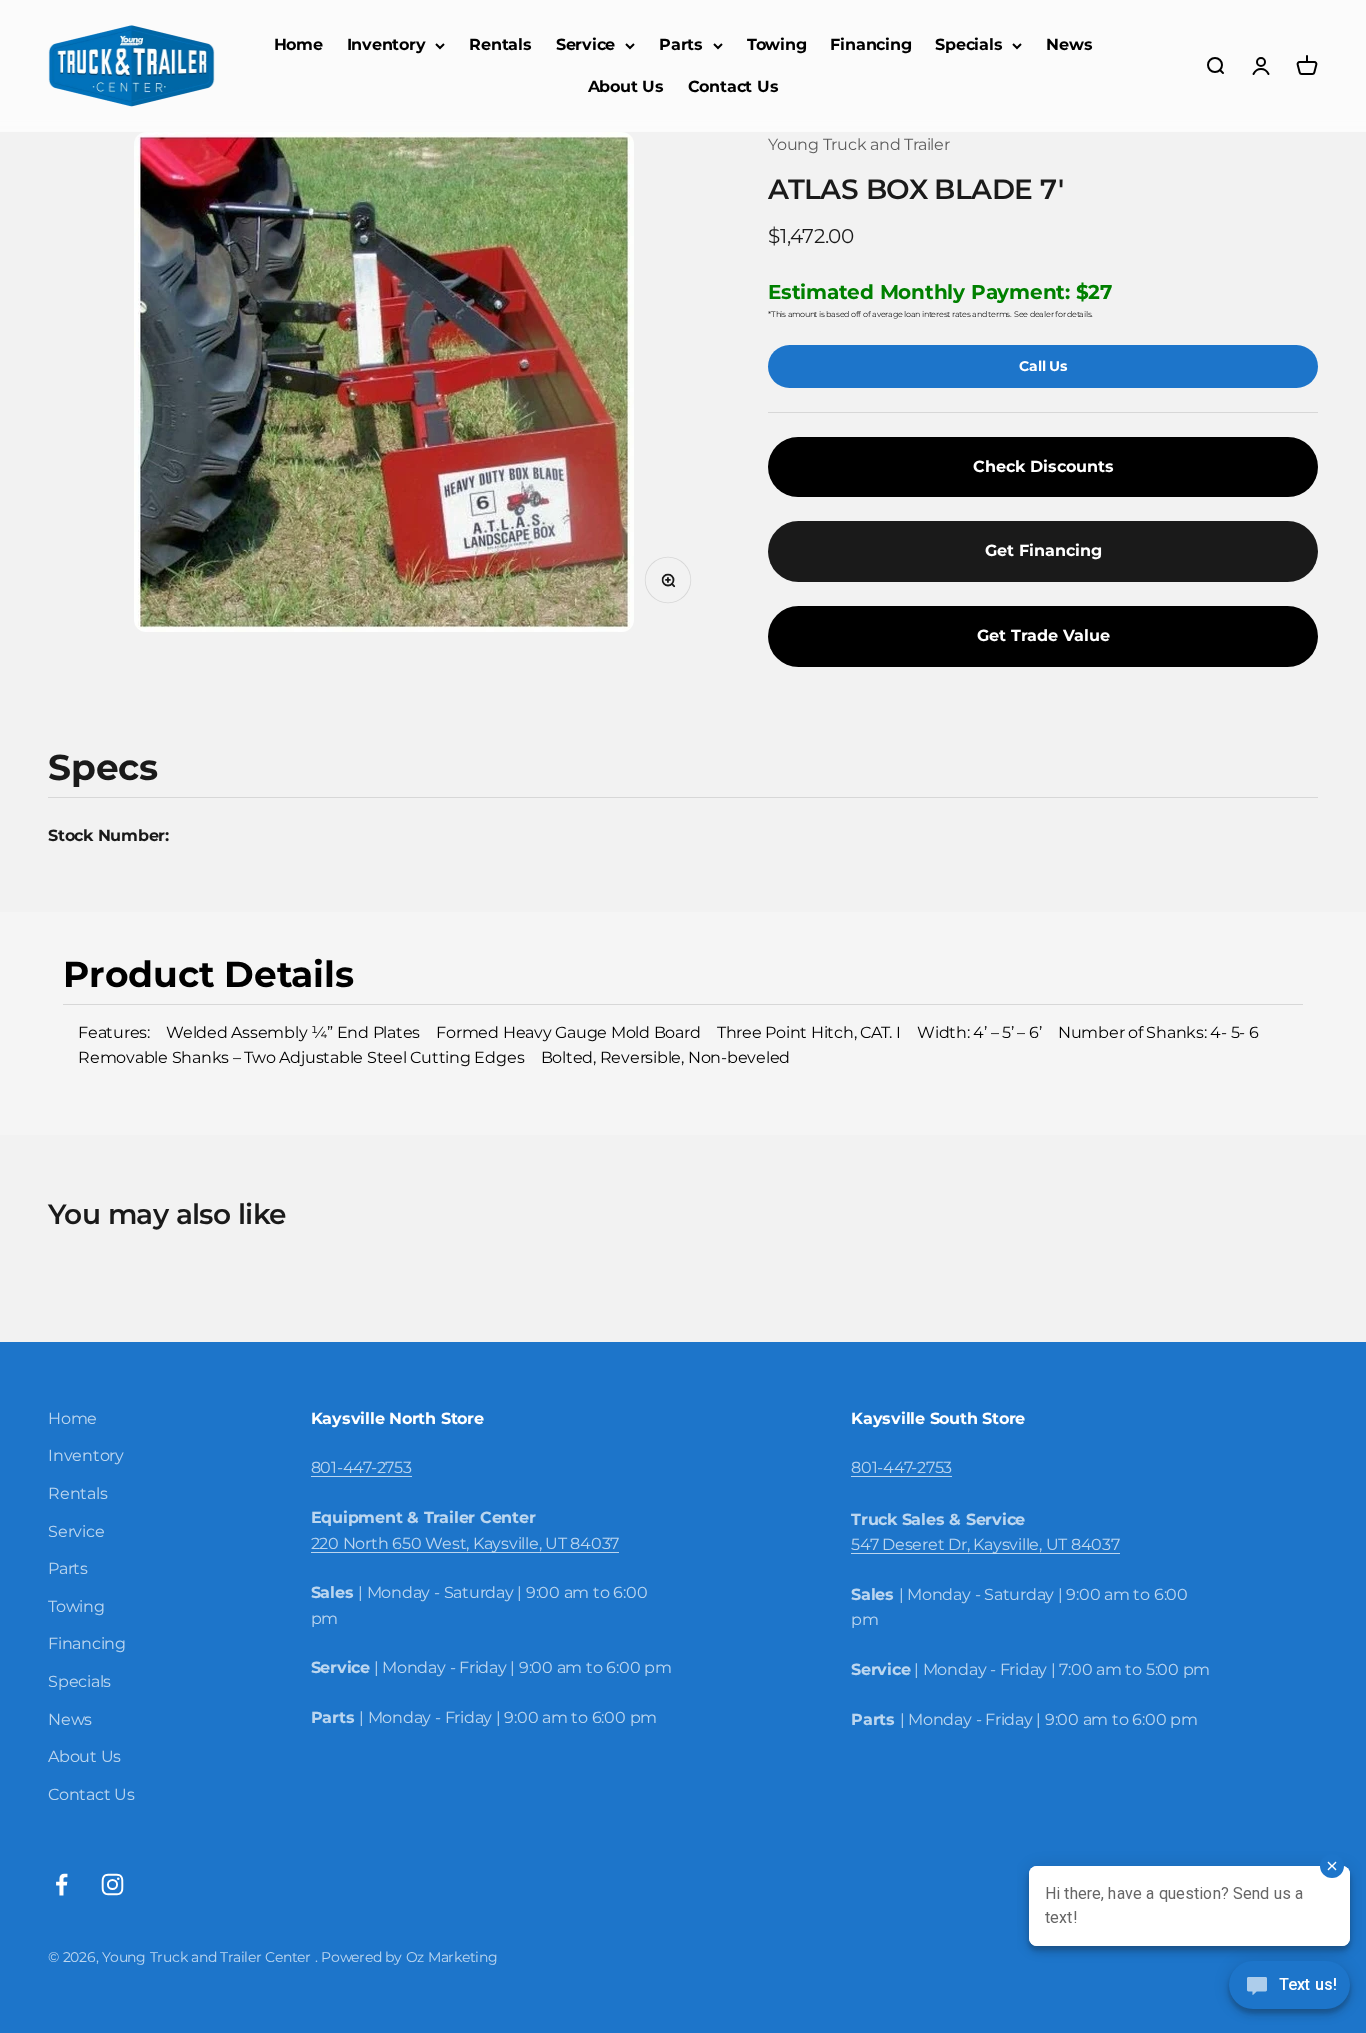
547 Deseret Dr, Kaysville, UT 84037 (985, 1544)
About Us (626, 86)
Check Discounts (1043, 466)
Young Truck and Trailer (858, 144)
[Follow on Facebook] (61, 1884)
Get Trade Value (1043, 635)
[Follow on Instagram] (112, 1884)
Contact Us (733, 86)
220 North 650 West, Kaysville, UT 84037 (465, 1543)
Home (298, 44)
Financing (870, 44)
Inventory (386, 44)
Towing (777, 44)
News (1069, 44)
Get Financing (1043, 550)
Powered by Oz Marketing (409, 1957)
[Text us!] (1289, 1987)
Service (585, 44)
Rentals (500, 44)
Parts (681, 44)
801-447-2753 (361, 1467)
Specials (968, 44)
